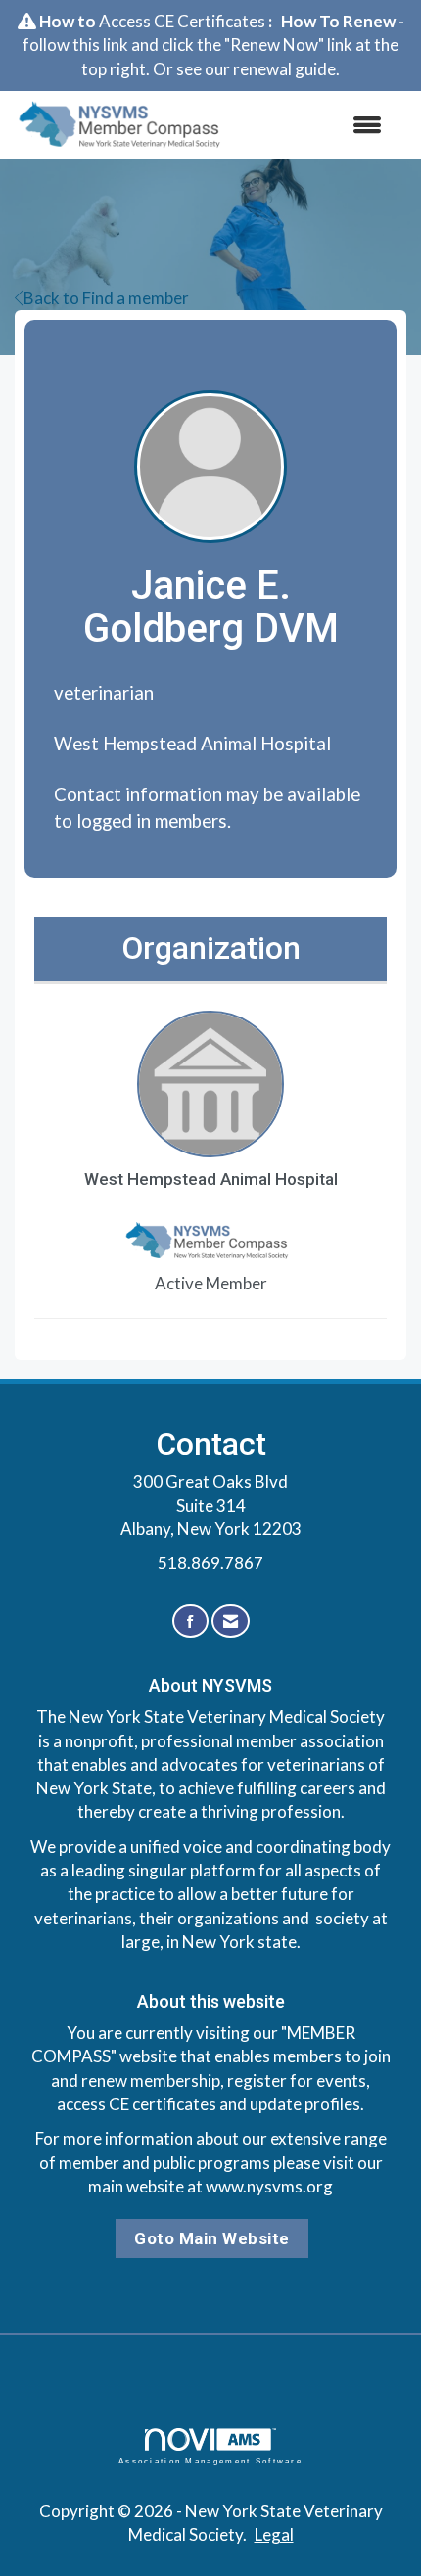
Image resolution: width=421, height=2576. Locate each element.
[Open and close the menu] (317, 125)
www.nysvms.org (269, 2186)
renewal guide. (286, 69)
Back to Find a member (106, 298)
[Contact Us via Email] (231, 1622)
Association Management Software (210, 2461)
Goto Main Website (212, 2238)
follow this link (75, 45)
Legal (274, 2534)
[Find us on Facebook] (190, 1622)
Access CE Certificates (182, 21)
